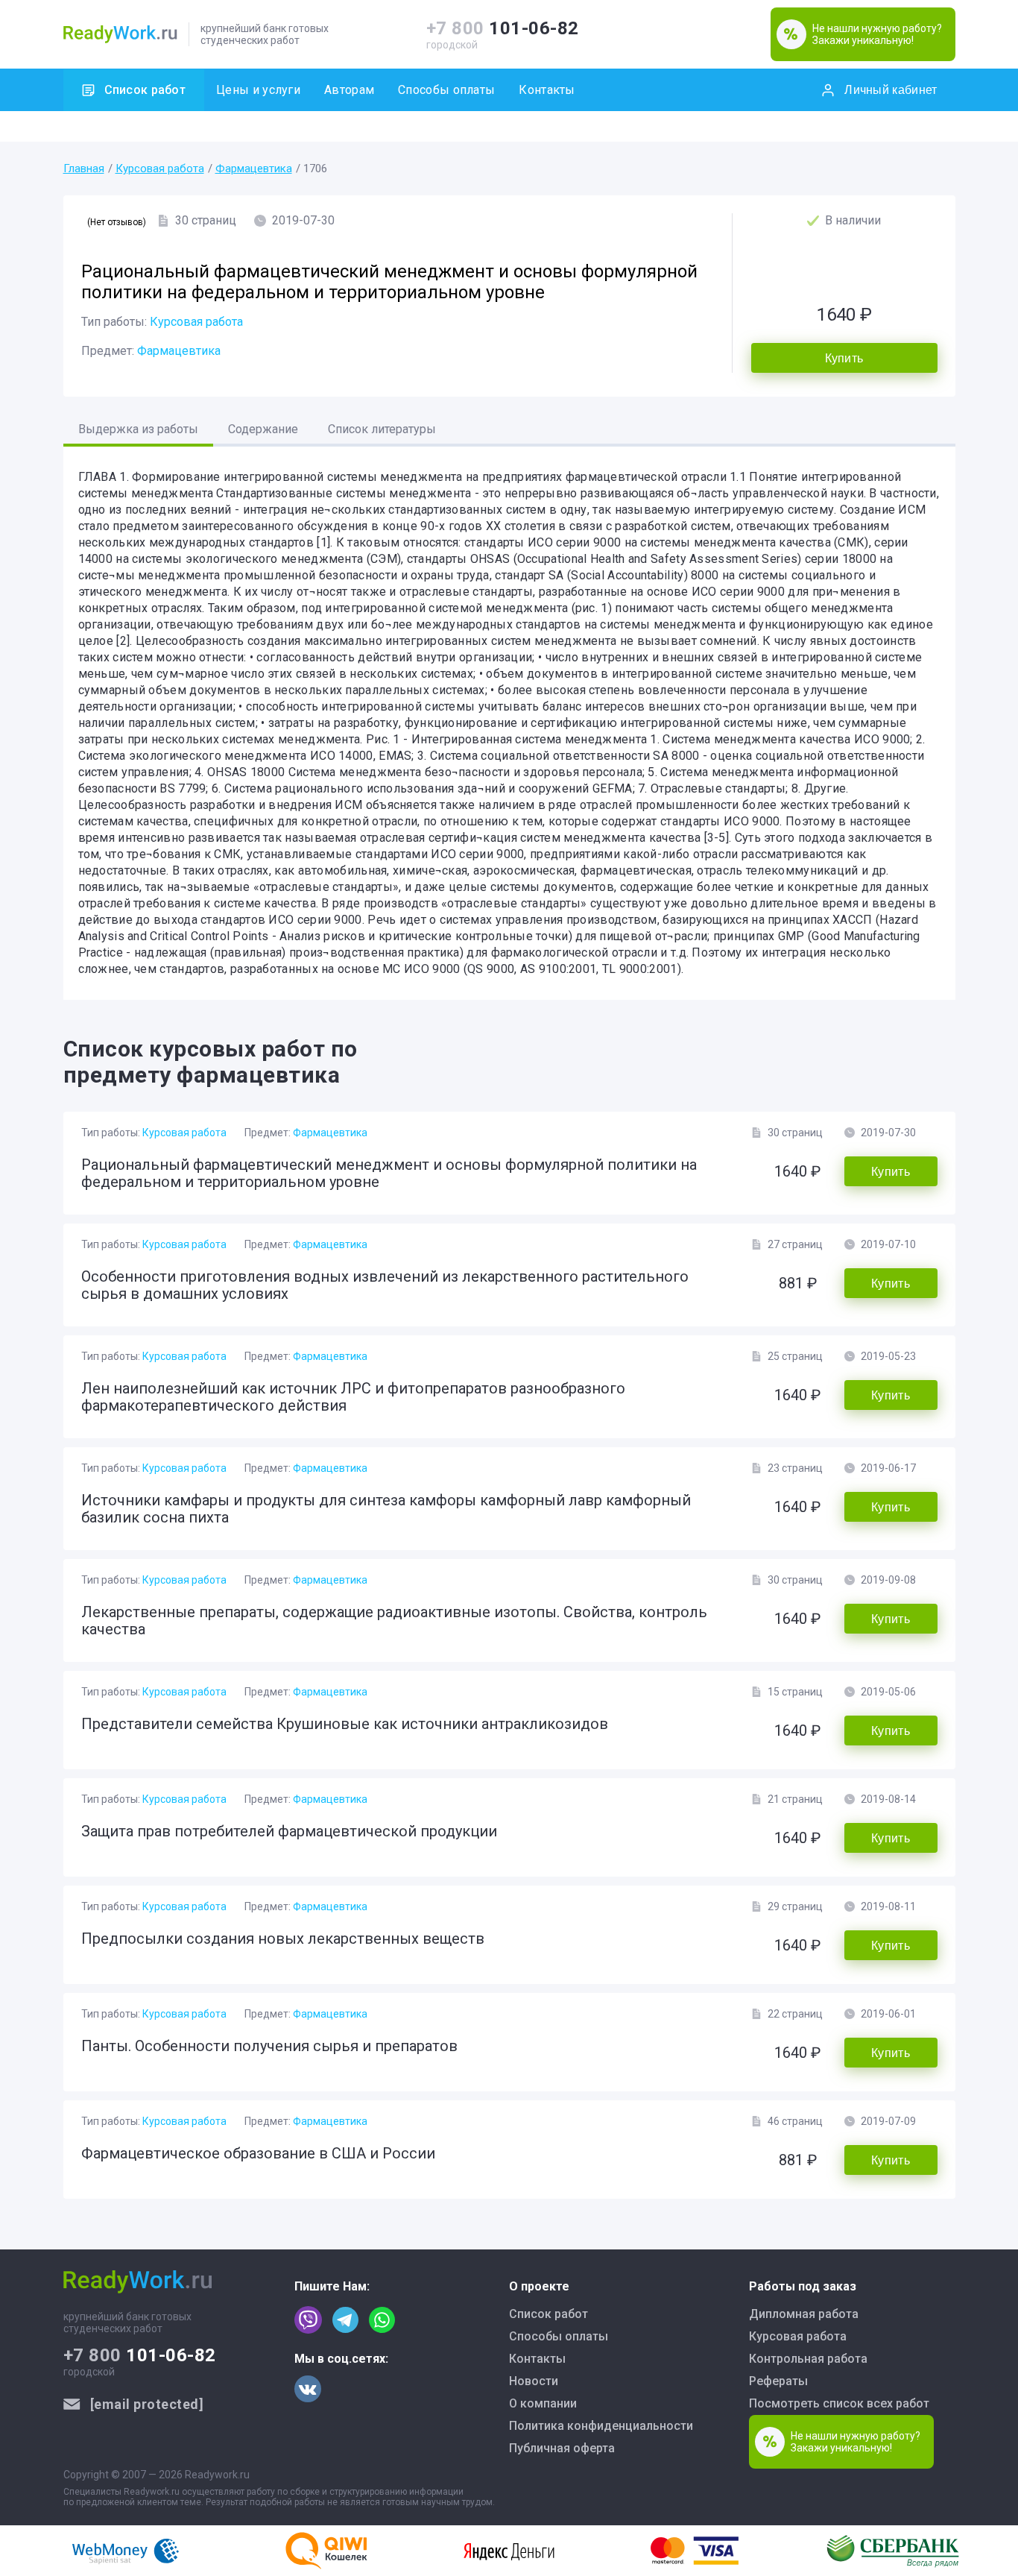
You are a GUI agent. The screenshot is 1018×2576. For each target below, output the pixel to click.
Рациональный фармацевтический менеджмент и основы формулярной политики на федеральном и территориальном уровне (389, 1173)
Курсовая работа (160, 169)
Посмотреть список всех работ (839, 2403)
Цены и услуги (258, 90)
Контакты (547, 90)
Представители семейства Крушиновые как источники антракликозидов (345, 1724)
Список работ (145, 90)
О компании (543, 2403)
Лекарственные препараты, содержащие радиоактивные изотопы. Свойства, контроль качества (394, 1621)
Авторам (349, 90)
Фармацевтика (254, 169)
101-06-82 (503, 28)
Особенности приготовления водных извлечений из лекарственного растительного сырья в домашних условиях (385, 1285)
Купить (844, 358)
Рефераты (778, 2381)
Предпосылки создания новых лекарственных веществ (283, 1939)
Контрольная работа (808, 2359)
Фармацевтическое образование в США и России (258, 2153)
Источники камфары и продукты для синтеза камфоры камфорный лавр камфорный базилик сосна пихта (386, 1509)
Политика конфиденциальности (601, 2426)
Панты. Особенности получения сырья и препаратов (269, 2046)
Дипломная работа (804, 2314)
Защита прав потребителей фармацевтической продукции (289, 1831)
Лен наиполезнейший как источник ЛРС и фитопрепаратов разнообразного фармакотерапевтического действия (353, 1397)
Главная (84, 169)
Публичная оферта (562, 2448)
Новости (534, 2381)
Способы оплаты (446, 90)
